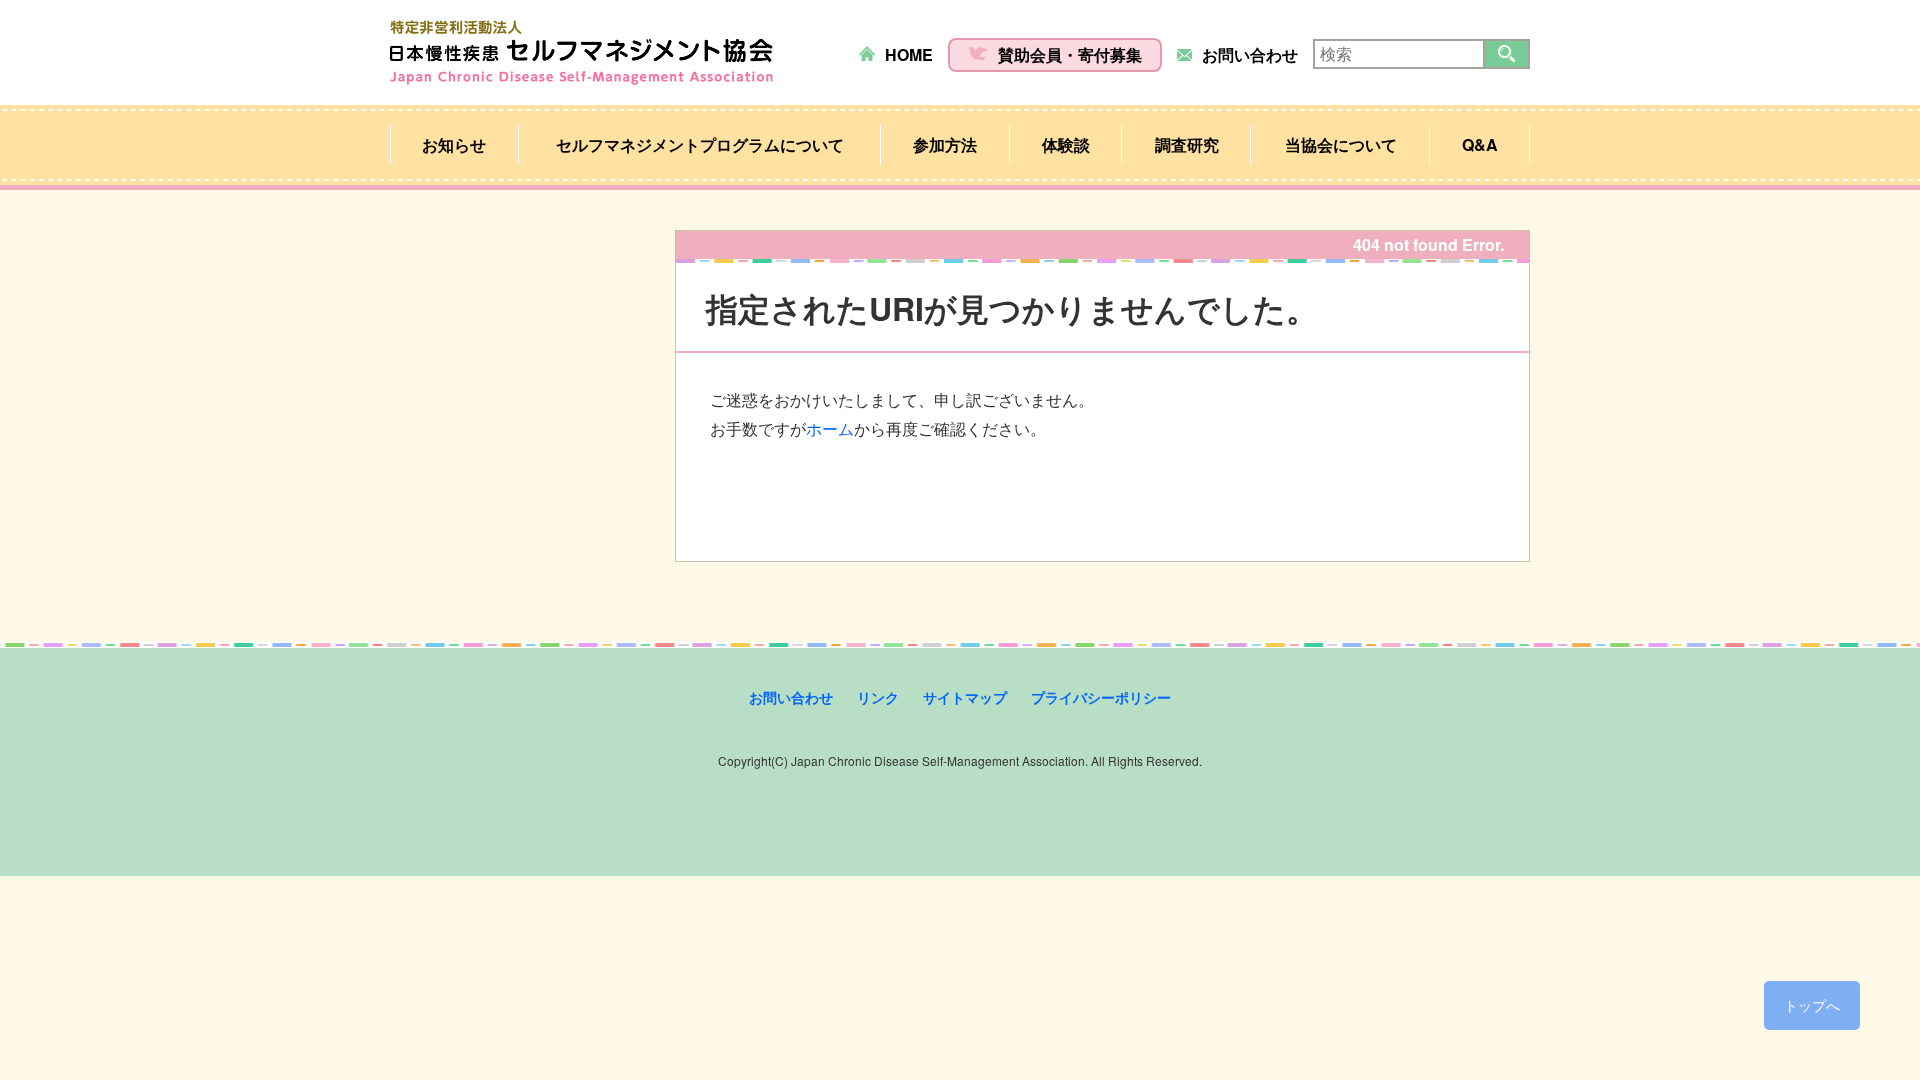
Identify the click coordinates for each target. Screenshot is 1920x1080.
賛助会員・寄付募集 (1070, 54)
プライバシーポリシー (1101, 697)
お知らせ (454, 144)
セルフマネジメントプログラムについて (700, 144)
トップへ (1812, 1005)
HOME (909, 54)
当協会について (1341, 144)
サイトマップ (965, 697)
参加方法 (945, 144)
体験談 (1066, 144)
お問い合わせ (1250, 54)
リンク (878, 697)
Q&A (1480, 144)
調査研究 (1187, 144)
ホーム (830, 428)
